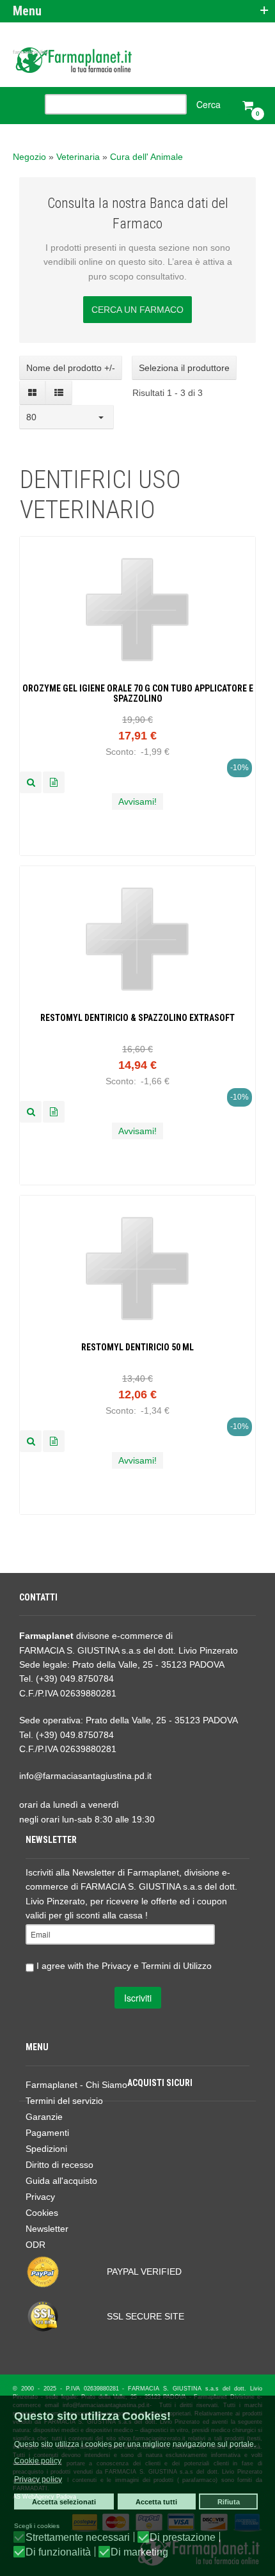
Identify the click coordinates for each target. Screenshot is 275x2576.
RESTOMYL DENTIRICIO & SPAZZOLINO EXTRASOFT (137, 1018)
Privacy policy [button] (38, 2479)
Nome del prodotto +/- (71, 368)
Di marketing (139, 2552)
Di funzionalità (58, 2552)
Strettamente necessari (78, 2538)
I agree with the (123, 1965)
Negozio (29, 157)
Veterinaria (78, 157)
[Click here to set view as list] (59, 393)
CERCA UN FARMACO (137, 310)
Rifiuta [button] (229, 2502)
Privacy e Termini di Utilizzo (157, 1965)
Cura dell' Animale (146, 157)
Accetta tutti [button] (156, 2502)
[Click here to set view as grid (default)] (33, 393)
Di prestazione (183, 2538)
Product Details (54, 782)
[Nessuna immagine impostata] (31, 782)
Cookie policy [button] (38, 2461)
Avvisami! (137, 802)
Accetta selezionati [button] (64, 2502)
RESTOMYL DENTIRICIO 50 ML (137, 1347)
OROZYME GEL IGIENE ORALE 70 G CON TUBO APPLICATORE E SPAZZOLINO (138, 694)
